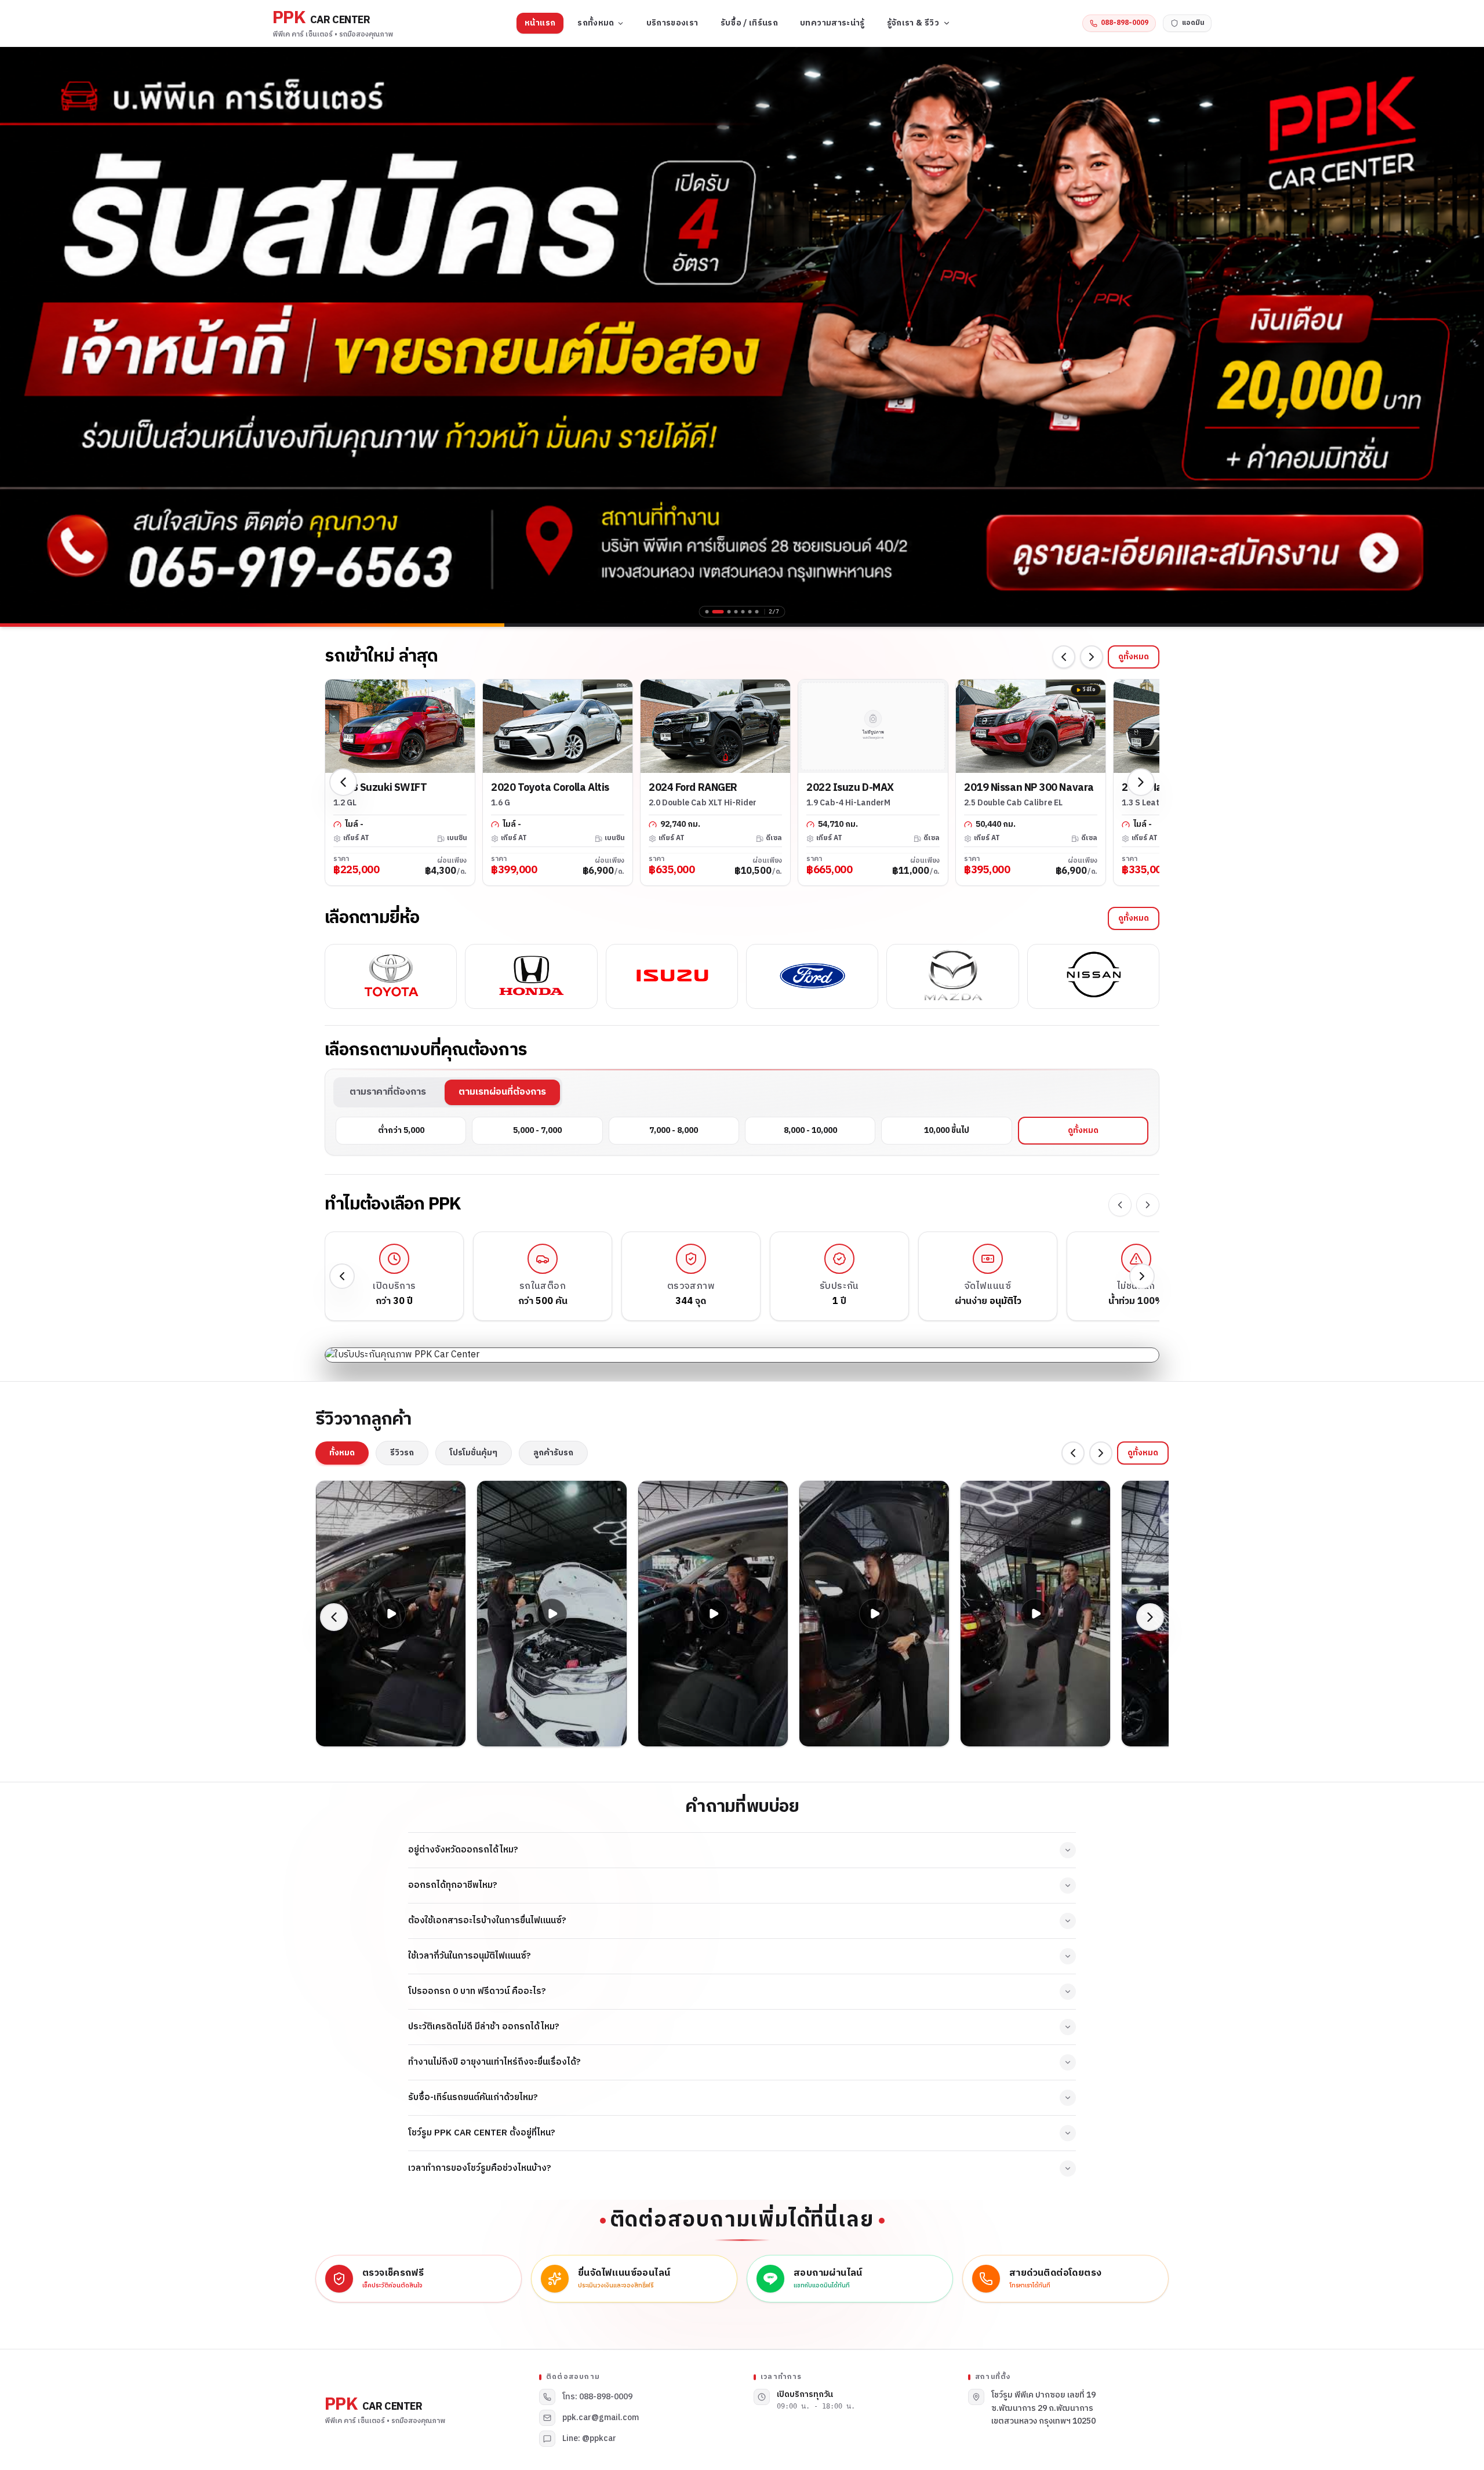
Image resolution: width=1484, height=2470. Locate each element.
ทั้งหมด (342, 1453)
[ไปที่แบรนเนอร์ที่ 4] (736, 612)
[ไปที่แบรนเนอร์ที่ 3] (729, 612)
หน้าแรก (540, 23)
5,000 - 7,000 (537, 1130)
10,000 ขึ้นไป (947, 1130)
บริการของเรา (672, 23)
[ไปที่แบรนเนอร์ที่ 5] (743, 612)
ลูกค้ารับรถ (553, 1453)
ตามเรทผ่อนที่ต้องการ (502, 1092)
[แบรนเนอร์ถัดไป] (1467, 335)
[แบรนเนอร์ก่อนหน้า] (17, 335)
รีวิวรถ (402, 1453)
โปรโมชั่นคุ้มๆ (474, 1453)
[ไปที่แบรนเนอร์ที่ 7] (757, 612)
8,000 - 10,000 (810, 1130)
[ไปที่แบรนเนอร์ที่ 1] (707, 612)
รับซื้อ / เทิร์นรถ (750, 23)
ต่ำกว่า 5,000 (401, 1130)
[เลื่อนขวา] (1092, 657)
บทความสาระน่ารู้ (832, 23)
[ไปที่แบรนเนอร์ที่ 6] (750, 612)
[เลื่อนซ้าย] (1064, 657)
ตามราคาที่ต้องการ (388, 1092)
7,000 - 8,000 (674, 1130)
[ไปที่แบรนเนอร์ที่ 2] (718, 612)
